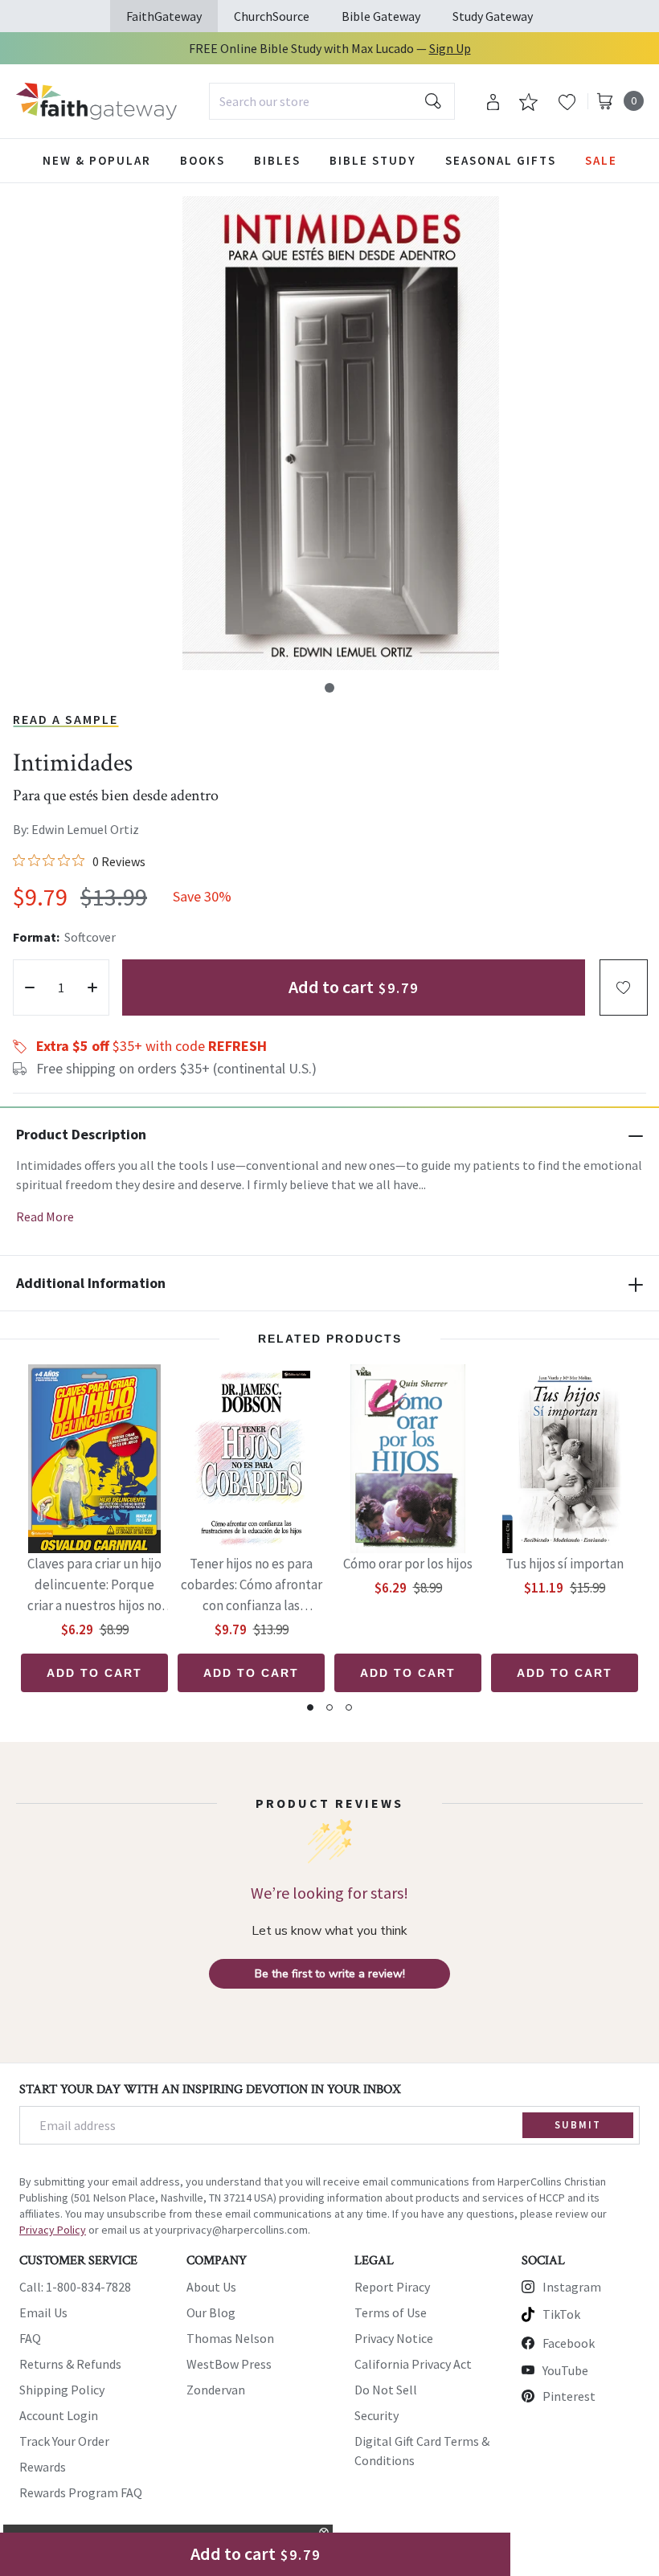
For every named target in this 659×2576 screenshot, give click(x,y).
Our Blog (211, 2312)
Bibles (277, 160)
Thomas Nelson (230, 2338)
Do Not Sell (386, 2390)
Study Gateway (493, 16)
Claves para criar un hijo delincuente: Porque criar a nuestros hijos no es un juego (94, 1586)
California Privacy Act (413, 2364)
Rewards (43, 2467)
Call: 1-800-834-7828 (75, 2287)
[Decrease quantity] (30, 987)
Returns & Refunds (70, 2364)
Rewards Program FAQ (81, 2492)
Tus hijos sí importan (565, 1564)
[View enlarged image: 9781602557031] (341, 433)
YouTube (565, 2370)
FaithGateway (164, 16)
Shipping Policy (62, 2390)
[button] (329, 688)
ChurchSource (272, 16)
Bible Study (373, 160)
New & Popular (97, 160)
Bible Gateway (381, 16)
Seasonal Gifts (501, 160)
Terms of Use (391, 2312)
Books (203, 160)
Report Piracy (392, 2287)
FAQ (30, 2338)
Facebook (569, 2343)
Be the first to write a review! (330, 1974)
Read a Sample (65, 719)
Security (377, 2415)
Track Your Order (64, 2441)
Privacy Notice (394, 2338)
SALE (601, 160)
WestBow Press (229, 2364)
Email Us (43, 2312)
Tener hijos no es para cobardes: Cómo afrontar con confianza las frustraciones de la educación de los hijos (252, 1586)
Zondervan (216, 2390)
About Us (211, 2287)
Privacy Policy (53, 2230)
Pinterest (569, 2396)
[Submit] (433, 101)
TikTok (561, 2314)
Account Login (59, 2415)
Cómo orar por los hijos (408, 1564)
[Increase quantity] (92, 987)
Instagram (572, 2287)
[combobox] (332, 101)
